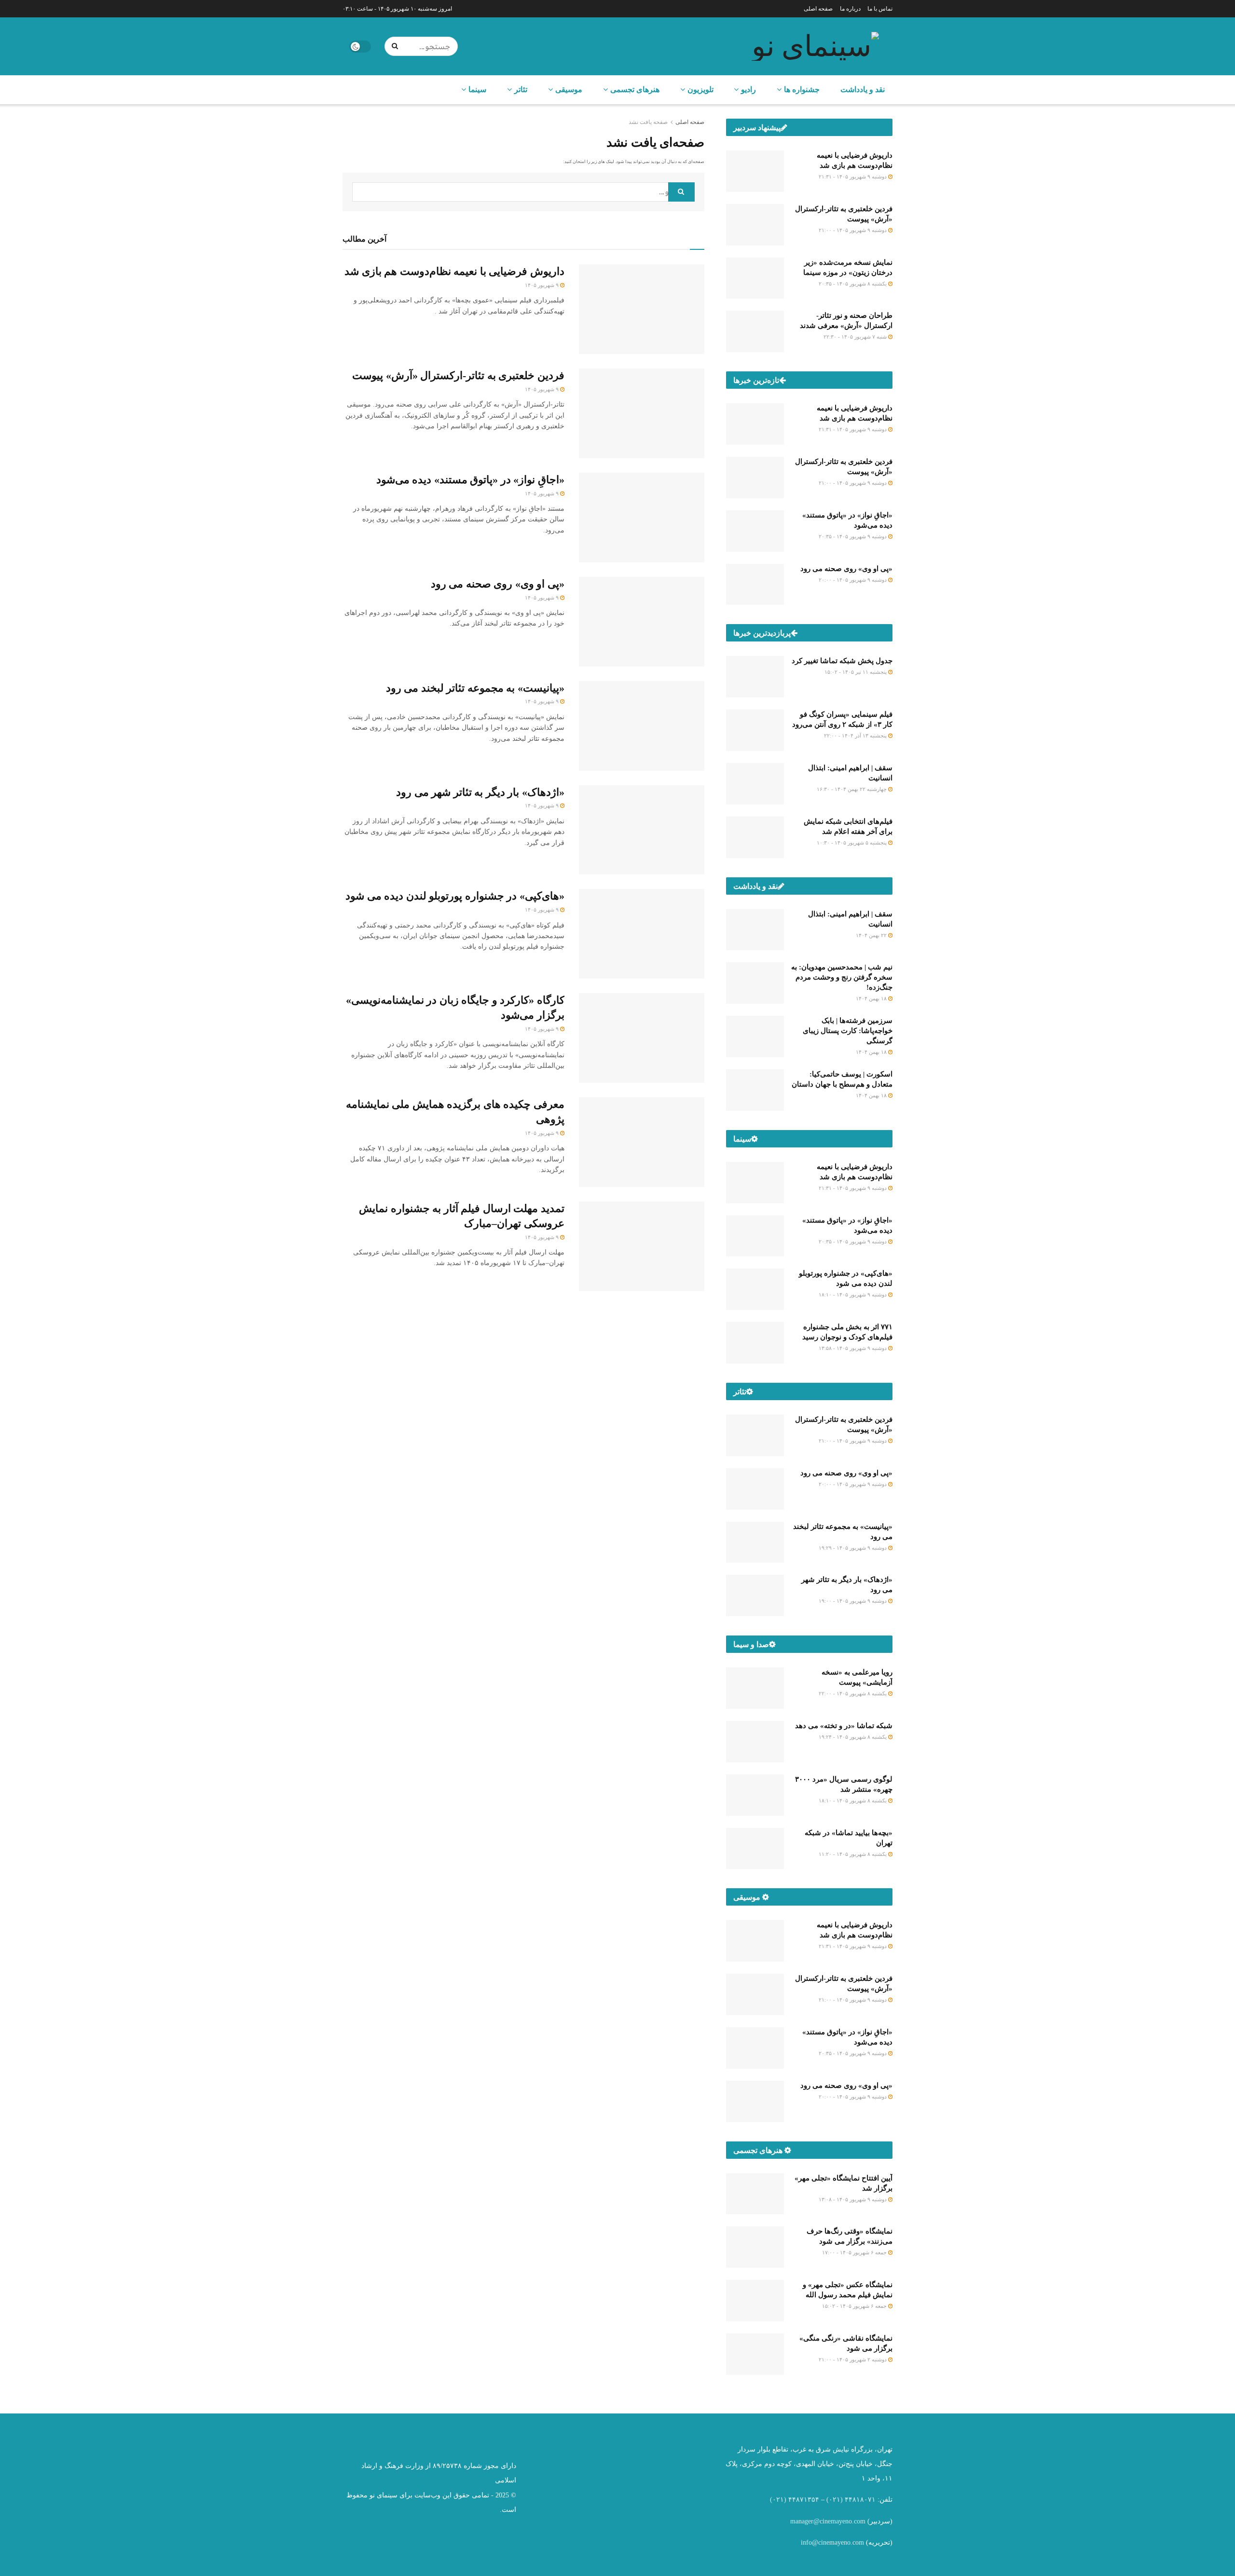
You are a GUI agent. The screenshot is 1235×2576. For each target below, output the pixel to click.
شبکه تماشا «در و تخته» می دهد (844, 1726)
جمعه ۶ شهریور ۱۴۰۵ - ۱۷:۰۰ (855, 2252)
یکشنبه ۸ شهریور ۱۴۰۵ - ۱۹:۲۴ (853, 1737)
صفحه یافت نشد (648, 122)
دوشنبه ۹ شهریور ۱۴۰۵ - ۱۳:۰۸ (853, 2199)
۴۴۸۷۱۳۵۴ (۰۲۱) (795, 2500)
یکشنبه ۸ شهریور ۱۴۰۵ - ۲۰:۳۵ (853, 284)
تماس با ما (880, 9)
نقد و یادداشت (863, 89)
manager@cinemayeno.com (828, 2521)
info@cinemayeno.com (832, 2542)
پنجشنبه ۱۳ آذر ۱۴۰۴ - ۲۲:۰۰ (856, 736)
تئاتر (521, 89)
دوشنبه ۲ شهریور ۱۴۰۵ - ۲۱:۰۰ (853, 2359)
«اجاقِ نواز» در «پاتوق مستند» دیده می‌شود (470, 480)
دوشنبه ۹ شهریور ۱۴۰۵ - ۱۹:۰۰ (853, 1601)
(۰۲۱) (835, 2500)
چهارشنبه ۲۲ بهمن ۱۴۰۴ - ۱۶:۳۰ (852, 789)
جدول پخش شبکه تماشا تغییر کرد (842, 661)
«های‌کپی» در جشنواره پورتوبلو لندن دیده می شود (455, 896)
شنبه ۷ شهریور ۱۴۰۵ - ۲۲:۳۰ (856, 337)
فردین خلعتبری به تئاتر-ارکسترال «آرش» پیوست (458, 375)
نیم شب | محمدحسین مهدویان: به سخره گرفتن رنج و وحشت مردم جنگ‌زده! (842, 977)
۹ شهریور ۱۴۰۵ (542, 285)
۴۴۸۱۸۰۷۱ (860, 2500)
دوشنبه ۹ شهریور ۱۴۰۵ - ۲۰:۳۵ (853, 536)
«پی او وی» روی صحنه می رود (498, 584)
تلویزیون (700, 89)
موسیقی (569, 89)
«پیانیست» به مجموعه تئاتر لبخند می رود (475, 688)
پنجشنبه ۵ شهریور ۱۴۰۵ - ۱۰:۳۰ (852, 843)
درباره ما (850, 9)
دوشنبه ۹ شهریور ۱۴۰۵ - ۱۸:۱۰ (853, 1295)
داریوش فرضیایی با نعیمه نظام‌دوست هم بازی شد (454, 271)
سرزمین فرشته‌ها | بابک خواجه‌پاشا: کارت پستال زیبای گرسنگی (848, 1031)
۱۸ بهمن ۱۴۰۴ (872, 998)
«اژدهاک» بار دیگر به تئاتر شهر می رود (480, 792)
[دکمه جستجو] (397, 46)
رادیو (748, 89)
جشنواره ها (802, 89)
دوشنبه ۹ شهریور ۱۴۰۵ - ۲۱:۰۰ (853, 230)
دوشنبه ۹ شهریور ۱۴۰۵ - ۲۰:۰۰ (853, 580)
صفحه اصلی (818, 9)
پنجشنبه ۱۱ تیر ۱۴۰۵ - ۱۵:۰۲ (856, 672)
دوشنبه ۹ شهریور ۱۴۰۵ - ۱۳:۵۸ (853, 1348)
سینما (477, 89)
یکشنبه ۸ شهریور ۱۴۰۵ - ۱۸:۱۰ (853, 1800)
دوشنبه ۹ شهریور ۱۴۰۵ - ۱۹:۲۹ (853, 1548)
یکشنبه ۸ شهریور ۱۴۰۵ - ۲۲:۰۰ (853, 1693)
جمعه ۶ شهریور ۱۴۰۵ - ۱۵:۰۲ (855, 2306)
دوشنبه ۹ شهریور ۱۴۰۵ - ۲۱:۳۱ (853, 177)
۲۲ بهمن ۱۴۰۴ (872, 935)
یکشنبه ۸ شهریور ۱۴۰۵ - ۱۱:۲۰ (853, 1854)
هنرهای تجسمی (635, 89)
